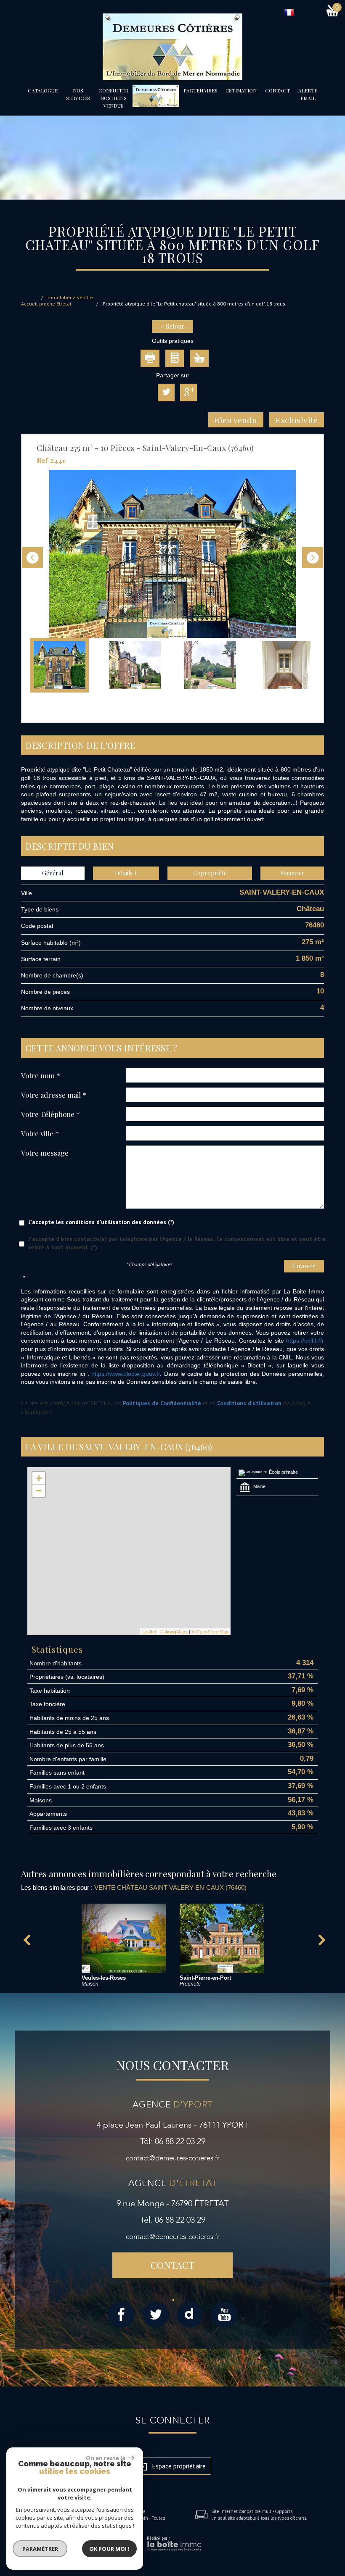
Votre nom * (41, 1075)
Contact (277, 90)
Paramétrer (40, 2549)
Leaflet (149, 1631)
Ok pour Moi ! (109, 2549)
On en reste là (106, 2458)
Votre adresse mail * (54, 1094)
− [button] (39, 1491)
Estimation (241, 90)
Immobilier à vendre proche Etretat (66, 301)
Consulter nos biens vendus (113, 98)
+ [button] (39, 1478)
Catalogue (43, 90)
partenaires (200, 90)
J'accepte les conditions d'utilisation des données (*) (101, 1222)
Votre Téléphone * (50, 1114)
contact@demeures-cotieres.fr (173, 2158)
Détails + (126, 873)
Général (53, 873)
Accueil (29, 304)
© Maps (174, 1631)
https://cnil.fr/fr (305, 1341)
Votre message (45, 1152)
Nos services (78, 94)
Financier (292, 873)
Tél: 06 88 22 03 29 (173, 2141)
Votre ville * (40, 1133)
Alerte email (308, 94)
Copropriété (210, 873)
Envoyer (304, 1266)
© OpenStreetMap (210, 1631)
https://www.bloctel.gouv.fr (126, 1374)
